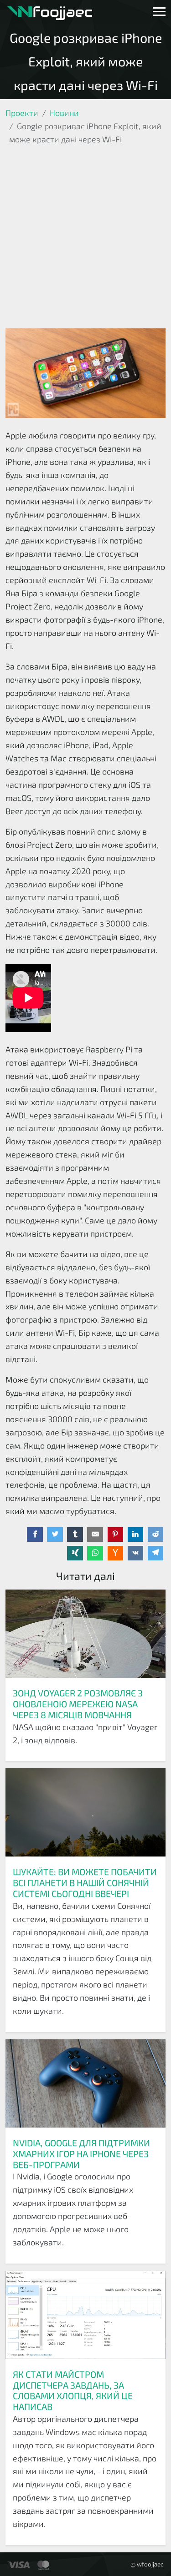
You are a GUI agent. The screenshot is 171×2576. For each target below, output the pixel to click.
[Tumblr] (75, 1535)
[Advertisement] (85, 239)
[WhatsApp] (95, 1553)
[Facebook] (35, 1535)
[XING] (75, 1553)
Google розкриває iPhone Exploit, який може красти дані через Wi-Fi (86, 61)
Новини (64, 113)
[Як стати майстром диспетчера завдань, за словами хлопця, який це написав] (85, 2316)
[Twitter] (55, 1535)
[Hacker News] (116, 1553)
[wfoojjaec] (50, 12)
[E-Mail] (95, 1535)
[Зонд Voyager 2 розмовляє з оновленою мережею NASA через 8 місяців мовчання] (85, 1635)
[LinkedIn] (136, 1535)
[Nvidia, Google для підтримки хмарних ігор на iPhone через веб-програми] (85, 2085)
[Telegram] (156, 1553)
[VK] (136, 1553)
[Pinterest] (116, 1535)
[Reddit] (156, 1535)
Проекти (22, 113)
